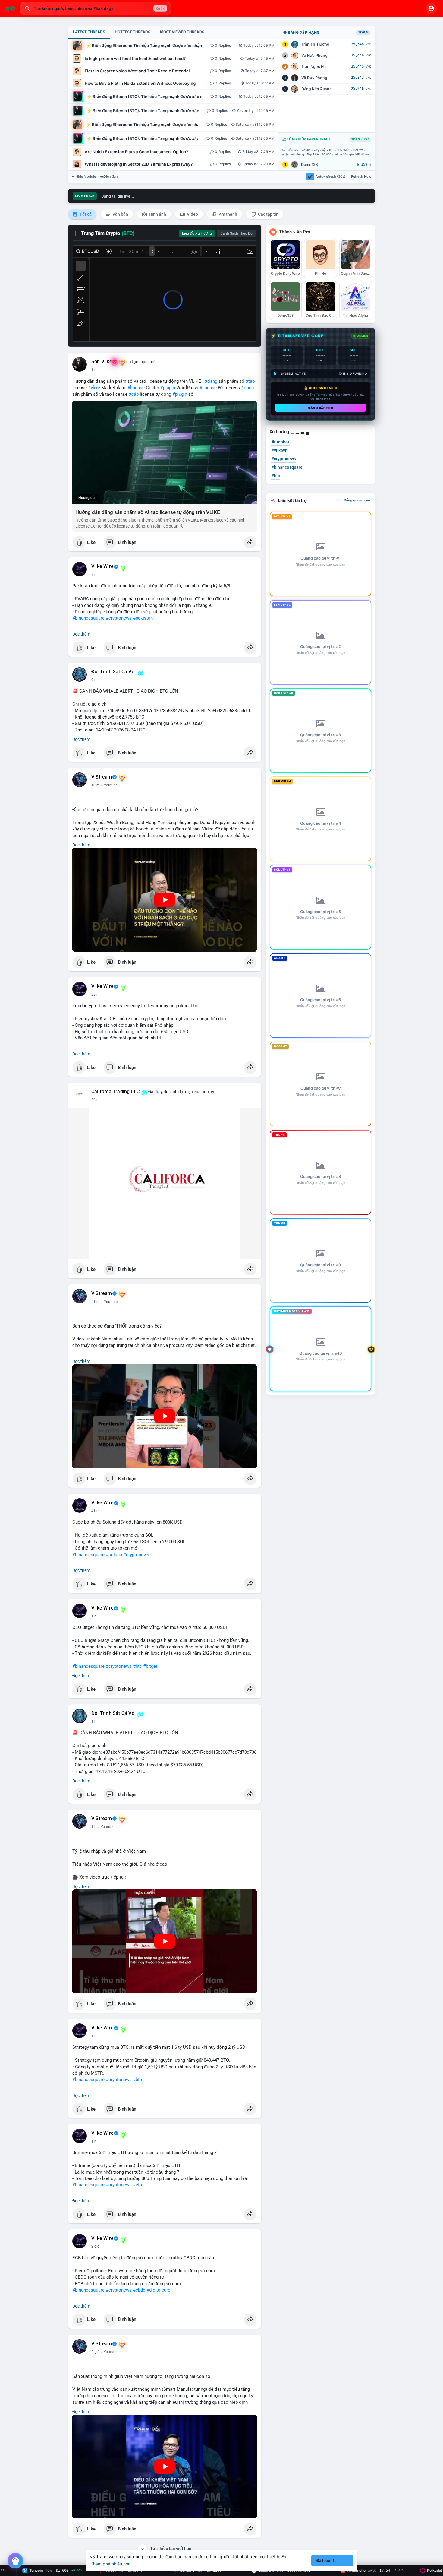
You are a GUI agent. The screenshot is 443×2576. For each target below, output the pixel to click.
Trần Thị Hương (315, 44)
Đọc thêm (81, 634)
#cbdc (139, 2290)
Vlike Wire (102, 566)
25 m (96, 995)
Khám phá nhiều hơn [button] (110, 2564)
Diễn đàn (111, 176)
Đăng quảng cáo (357, 500)
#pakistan (143, 618)
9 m (94, 680)
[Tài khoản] (431, 8)
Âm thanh (228, 214)
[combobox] (96, 8)
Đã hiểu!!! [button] (325, 2560)
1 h (94, 1616)
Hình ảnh (157, 214)
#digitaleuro (159, 2290)
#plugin (168, 388)
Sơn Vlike (102, 362)
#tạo (250, 381)
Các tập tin (268, 214)
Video (192, 214)
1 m (94, 370)
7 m (94, 575)
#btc (137, 1666)
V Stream (102, 777)
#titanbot (280, 442)
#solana (114, 1555)
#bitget (150, 1666)
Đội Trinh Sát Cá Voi (113, 672)
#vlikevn (280, 450)
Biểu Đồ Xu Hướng (197, 233)
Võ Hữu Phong (314, 55)
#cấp (134, 394)
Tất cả (85, 214)
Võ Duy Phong (314, 78)
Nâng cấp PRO (320, 408)
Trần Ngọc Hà (314, 67)
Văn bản (120, 214)
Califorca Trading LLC (115, 1092)
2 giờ (95, 2246)
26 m (96, 1100)
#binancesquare (88, 618)
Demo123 (309, 165)
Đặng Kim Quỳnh (317, 89)
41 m (96, 1302)
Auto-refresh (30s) (330, 176)
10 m (96, 785)
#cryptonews (119, 618)
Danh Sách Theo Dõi (237, 233)
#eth (137, 2185)
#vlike (94, 388)
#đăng (211, 381)
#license (136, 388)
